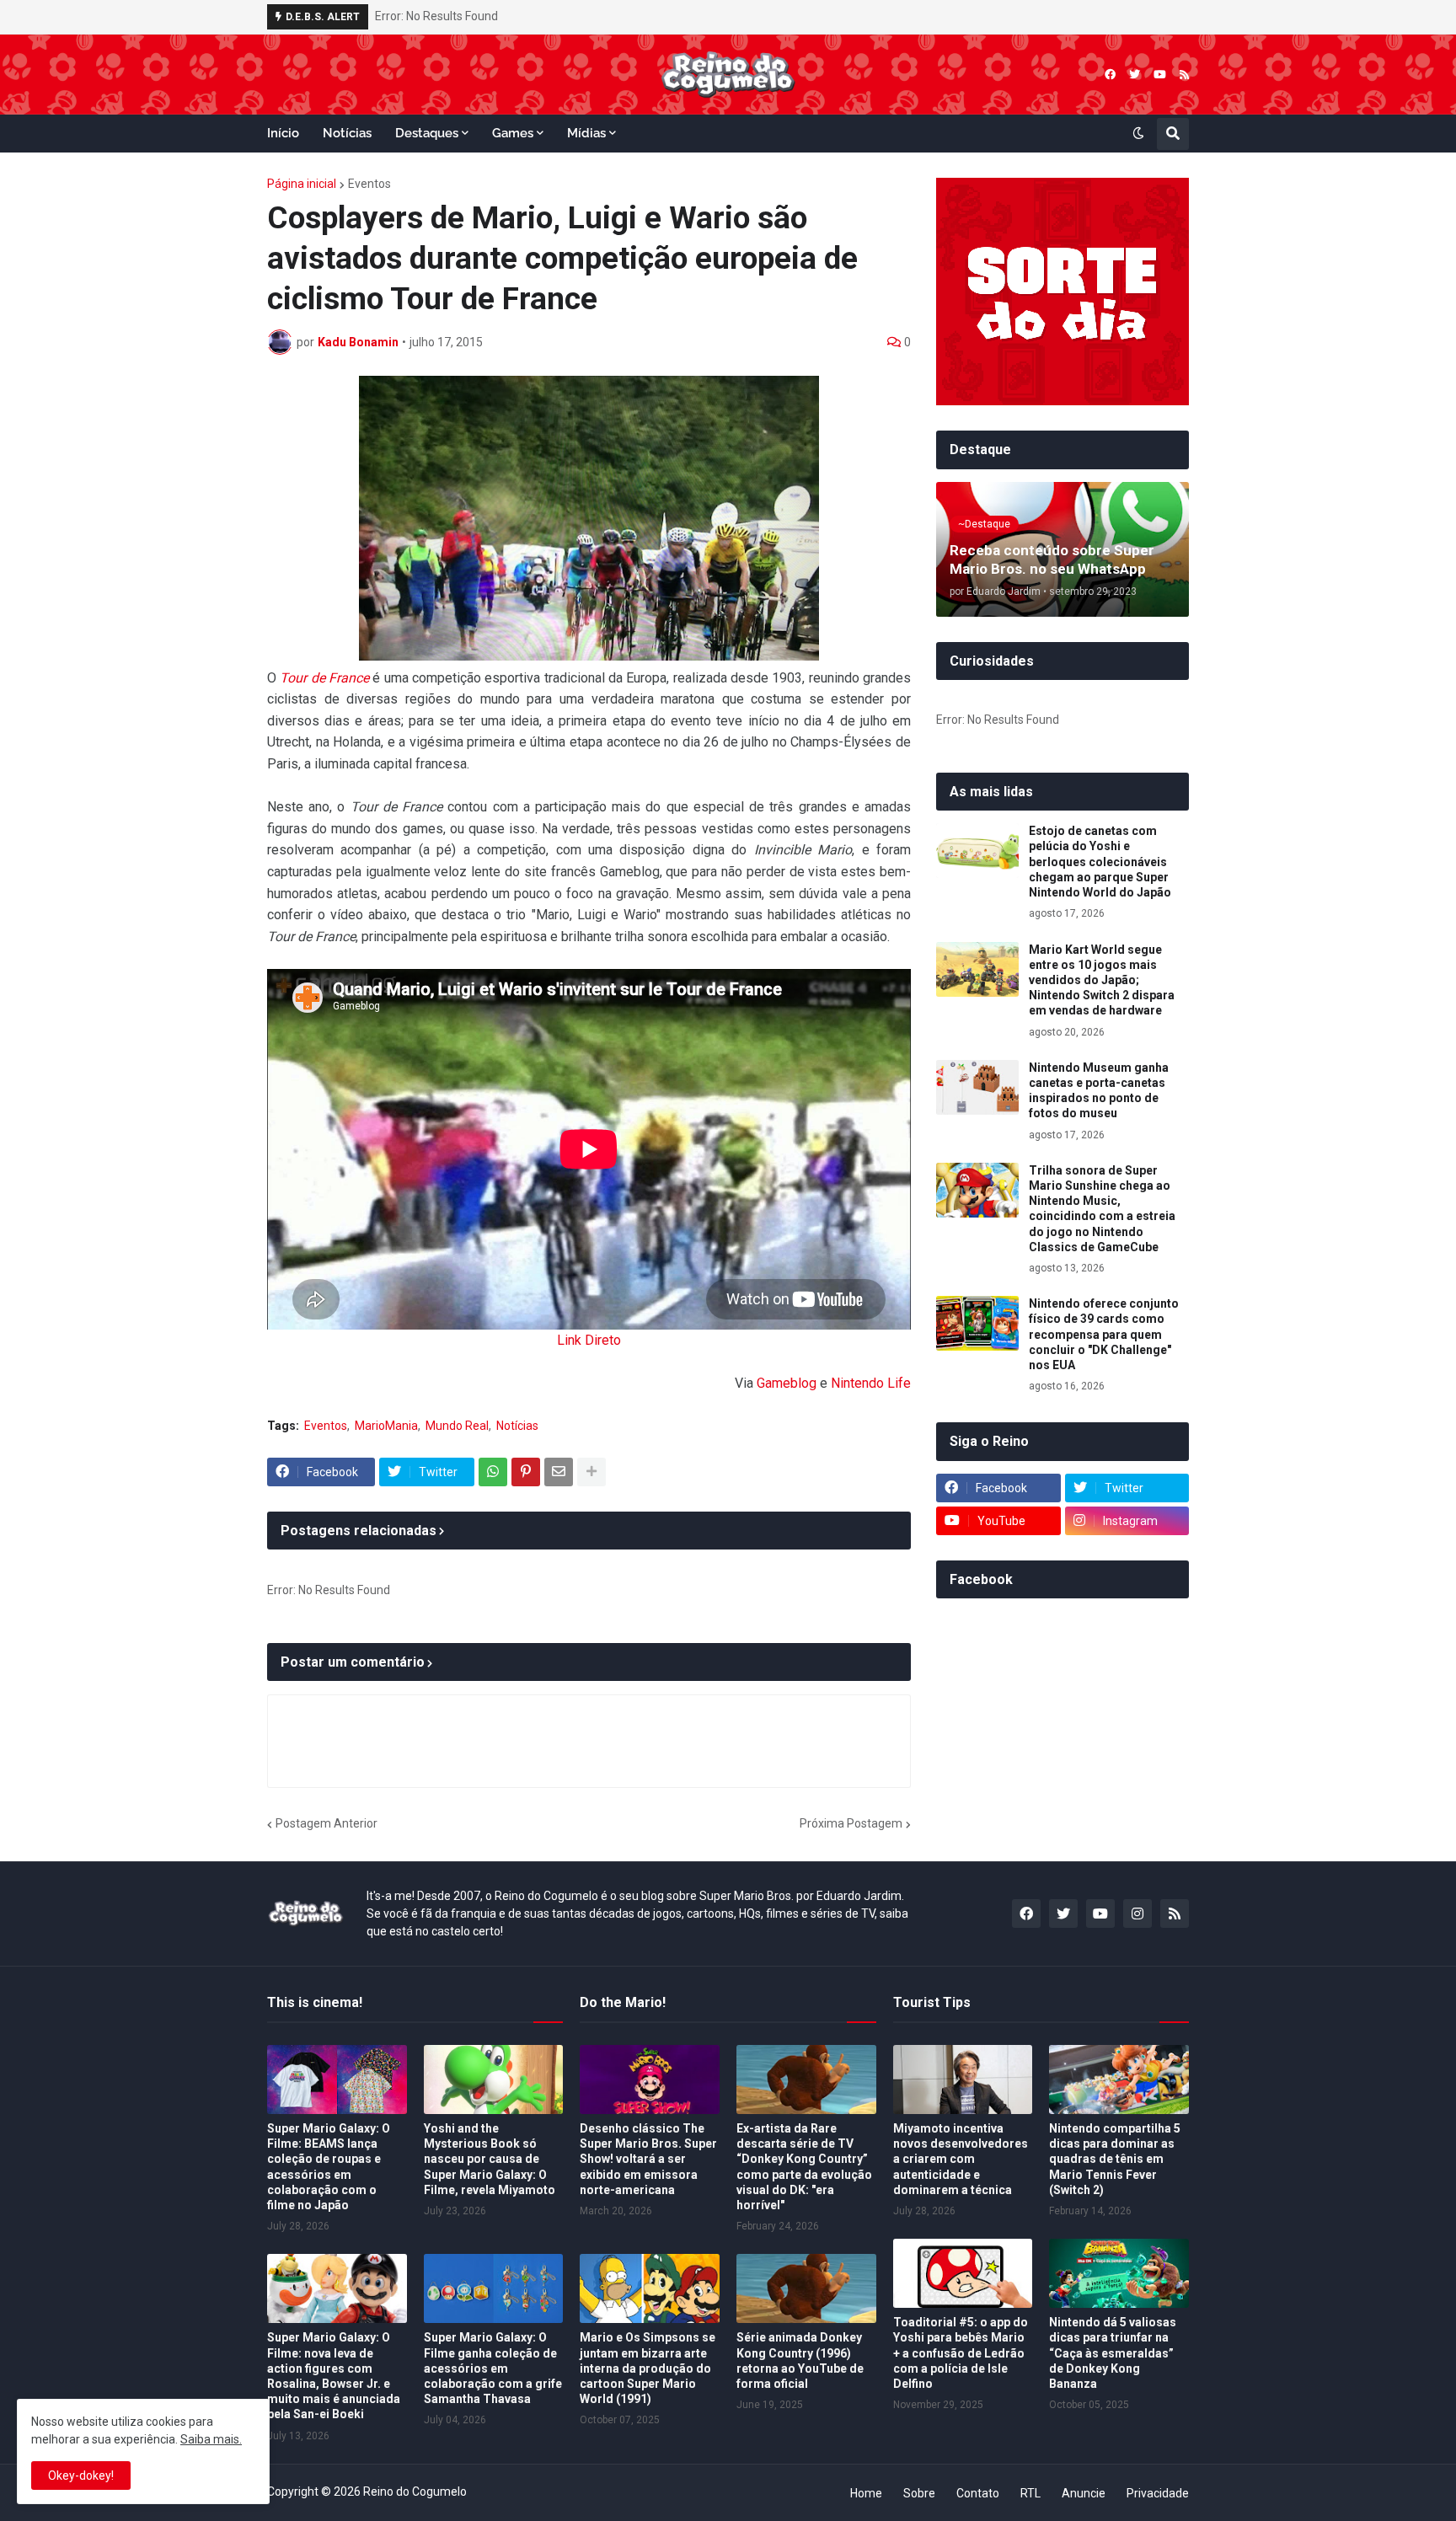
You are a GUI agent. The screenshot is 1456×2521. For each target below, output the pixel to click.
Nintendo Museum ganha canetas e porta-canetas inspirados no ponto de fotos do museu (1099, 1091)
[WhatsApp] (493, 1472)
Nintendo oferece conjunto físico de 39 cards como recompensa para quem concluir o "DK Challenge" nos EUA (1104, 1334)
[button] (1138, 134)
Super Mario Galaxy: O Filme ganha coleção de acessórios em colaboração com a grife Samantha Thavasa (493, 2368)
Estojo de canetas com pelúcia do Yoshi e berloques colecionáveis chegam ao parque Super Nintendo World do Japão (1100, 862)
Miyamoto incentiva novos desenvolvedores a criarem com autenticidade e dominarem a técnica (961, 2159)
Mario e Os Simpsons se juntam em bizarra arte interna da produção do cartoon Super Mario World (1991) (648, 2368)
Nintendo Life (871, 1383)
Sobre (919, 2493)
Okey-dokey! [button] (81, 2476)
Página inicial (302, 184)
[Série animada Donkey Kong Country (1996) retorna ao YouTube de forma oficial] (806, 2288)
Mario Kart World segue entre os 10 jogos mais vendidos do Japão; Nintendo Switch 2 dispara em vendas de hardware (1102, 980)
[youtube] (1160, 75)
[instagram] (1137, 1913)
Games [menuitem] (513, 133)
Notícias (517, 1426)
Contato (978, 2493)
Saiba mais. (211, 2439)
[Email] (559, 1472)
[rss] (1184, 75)
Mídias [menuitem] (586, 133)
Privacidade (1158, 2493)
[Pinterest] (526, 1472)
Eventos (369, 184)
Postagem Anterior (327, 1823)
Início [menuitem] (283, 133)
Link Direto (589, 1340)
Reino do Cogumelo (415, 2492)
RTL (1030, 2493)
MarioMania (386, 1426)
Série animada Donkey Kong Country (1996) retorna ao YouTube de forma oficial (800, 2360)
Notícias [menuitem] (347, 133)
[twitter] (1135, 75)
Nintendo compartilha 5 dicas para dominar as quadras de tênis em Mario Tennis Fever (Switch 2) (1115, 2159)
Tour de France (324, 678)
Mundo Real (457, 1426)
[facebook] (1110, 75)
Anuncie (1084, 2493)
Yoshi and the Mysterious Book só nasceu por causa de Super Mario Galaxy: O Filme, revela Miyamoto (490, 2159)
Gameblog (787, 1383)
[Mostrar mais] (591, 1472)
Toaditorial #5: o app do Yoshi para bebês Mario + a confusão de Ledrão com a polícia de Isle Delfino (961, 2353)
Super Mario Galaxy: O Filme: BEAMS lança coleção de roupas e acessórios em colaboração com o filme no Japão (329, 2167)
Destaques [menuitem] (427, 133)
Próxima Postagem (851, 1823)
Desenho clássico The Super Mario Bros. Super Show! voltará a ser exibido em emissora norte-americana (648, 2159)
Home (866, 2493)
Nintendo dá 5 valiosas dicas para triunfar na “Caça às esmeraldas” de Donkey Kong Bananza (1113, 2353)
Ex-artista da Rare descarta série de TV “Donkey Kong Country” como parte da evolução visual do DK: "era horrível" (804, 2167)
